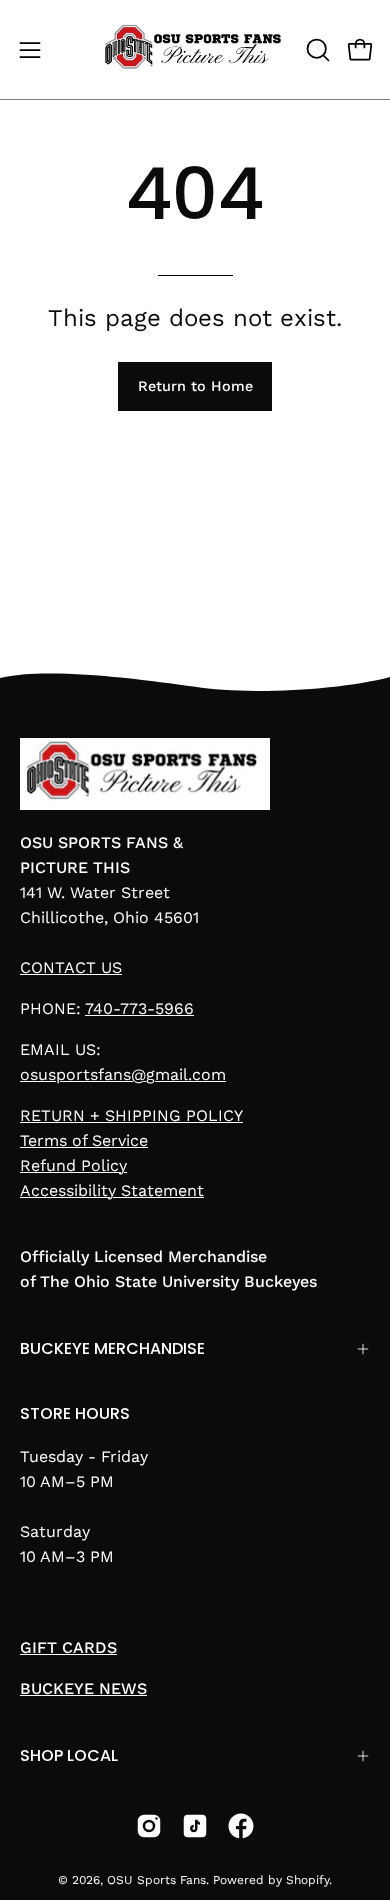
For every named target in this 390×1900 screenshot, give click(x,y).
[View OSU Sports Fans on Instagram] (149, 1826)
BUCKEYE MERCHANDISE (112, 1348)
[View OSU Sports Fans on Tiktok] (195, 1826)
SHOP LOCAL (69, 1755)
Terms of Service (84, 1140)
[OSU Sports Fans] (195, 49)
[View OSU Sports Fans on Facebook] (241, 1826)
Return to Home (195, 386)
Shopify (307, 1880)
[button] (316, 50)
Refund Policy (73, 1165)
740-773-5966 (139, 1008)
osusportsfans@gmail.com (123, 1074)
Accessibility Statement (112, 1190)
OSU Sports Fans (156, 1880)
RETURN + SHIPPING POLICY (131, 1115)
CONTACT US (71, 967)
